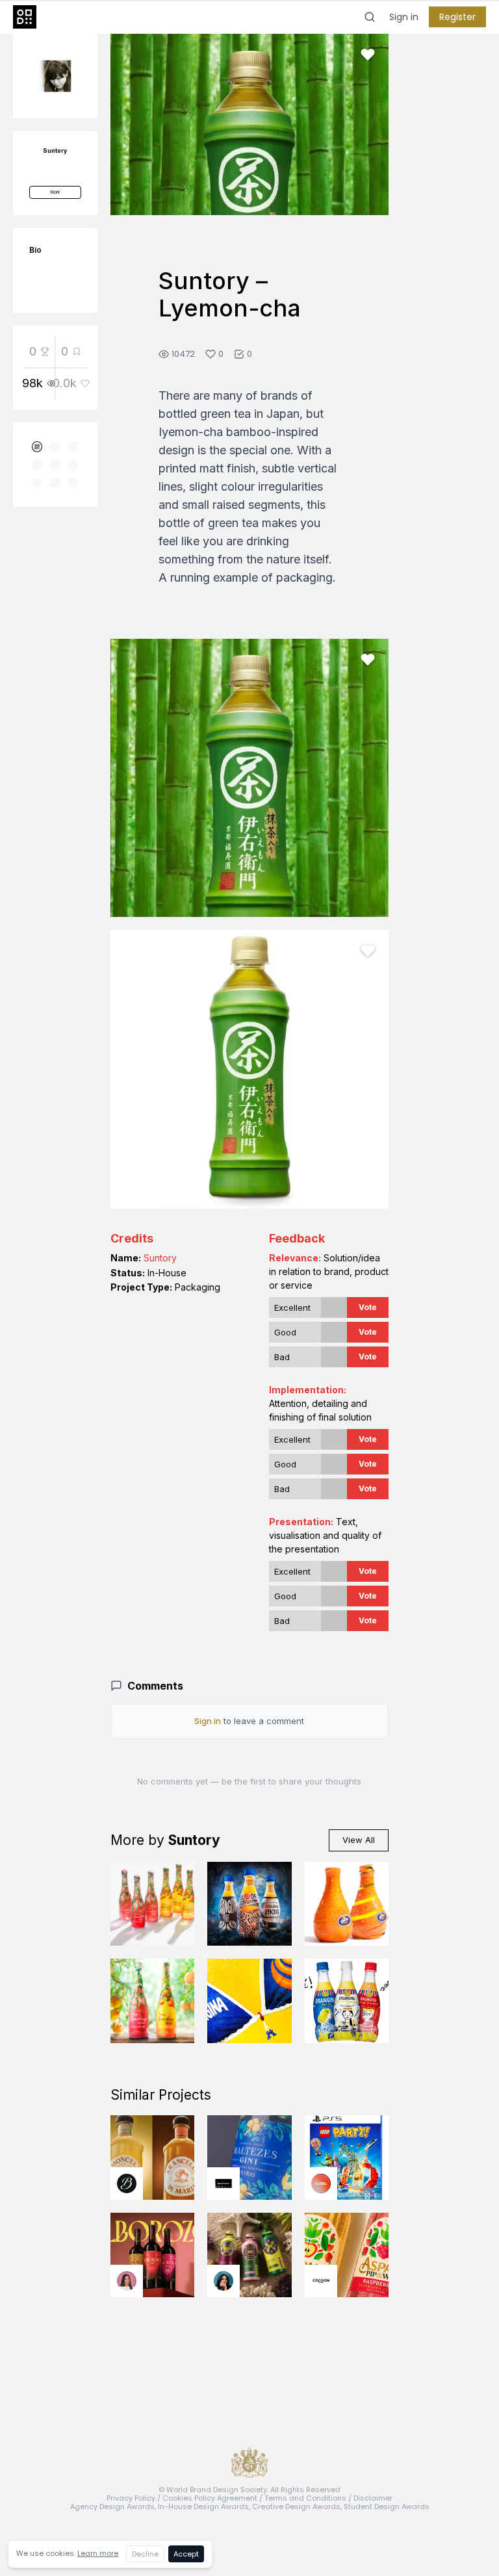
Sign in (404, 17)
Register (457, 17)
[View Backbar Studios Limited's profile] (127, 2183)
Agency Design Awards (112, 2506)
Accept (186, 2554)
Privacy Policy (131, 2498)
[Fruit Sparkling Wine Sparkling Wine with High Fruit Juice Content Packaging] (153, 2001)
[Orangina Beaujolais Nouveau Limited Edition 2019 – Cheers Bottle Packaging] (347, 2001)
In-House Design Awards (203, 2506)
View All (359, 1840)
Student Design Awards (387, 2506)
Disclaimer (373, 2498)
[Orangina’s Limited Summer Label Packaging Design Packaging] (249, 2001)
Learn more (98, 2553)
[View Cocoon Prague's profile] (321, 2281)
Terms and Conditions (305, 2498)
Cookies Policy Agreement (210, 2498)
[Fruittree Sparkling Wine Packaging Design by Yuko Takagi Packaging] (153, 1904)
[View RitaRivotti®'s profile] (224, 2183)
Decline (145, 2554)
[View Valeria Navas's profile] (127, 2281)
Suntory (160, 1258)
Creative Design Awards (296, 2506)
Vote (368, 1307)
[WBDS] (37, 447)
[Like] (368, 55)
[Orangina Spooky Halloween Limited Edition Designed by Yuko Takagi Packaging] (249, 1904)
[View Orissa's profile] (224, 2281)
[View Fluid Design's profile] (321, 2183)
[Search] (370, 17)
